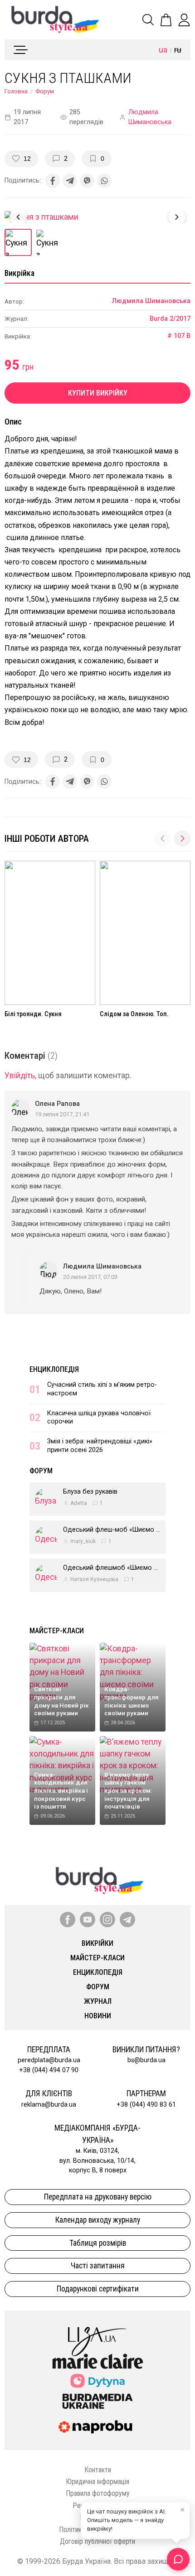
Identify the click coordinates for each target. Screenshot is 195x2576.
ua (163, 50)
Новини (98, 2016)
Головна (16, 91)
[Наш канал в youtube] (88, 1920)
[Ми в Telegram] (127, 1920)
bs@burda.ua (146, 2060)
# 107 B (179, 336)
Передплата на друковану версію (98, 2197)
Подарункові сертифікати (98, 2289)
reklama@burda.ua (49, 2105)
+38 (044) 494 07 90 (49, 2070)
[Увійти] (184, 20)
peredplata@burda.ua (49, 2060)
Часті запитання (98, 2266)
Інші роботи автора (47, 839)
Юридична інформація (97, 2482)
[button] (182, 839)
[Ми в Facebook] (68, 1920)
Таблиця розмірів (98, 2243)
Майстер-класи (57, 1631)
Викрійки (97, 1943)
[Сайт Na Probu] (97, 2427)
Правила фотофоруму (98, 2493)
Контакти (98, 2470)
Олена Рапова (57, 1104)
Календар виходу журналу (98, 2220)
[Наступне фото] (177, 217)
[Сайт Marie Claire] (98, 2361)
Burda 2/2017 (170, 319)
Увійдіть (20, 1076)
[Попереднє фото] (18, 217)
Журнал (98, 2001)
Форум (45, 91)
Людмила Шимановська (150, 117)
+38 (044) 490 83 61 (146, 2105)
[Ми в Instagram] (107, 1920)
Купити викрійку (98, 393)
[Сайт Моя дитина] (97, 2381)
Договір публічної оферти (97, 2541)
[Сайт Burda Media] (97, 2401)
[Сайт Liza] (97, 2334)
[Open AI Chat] (178, 2559)
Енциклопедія (54, 1369)
